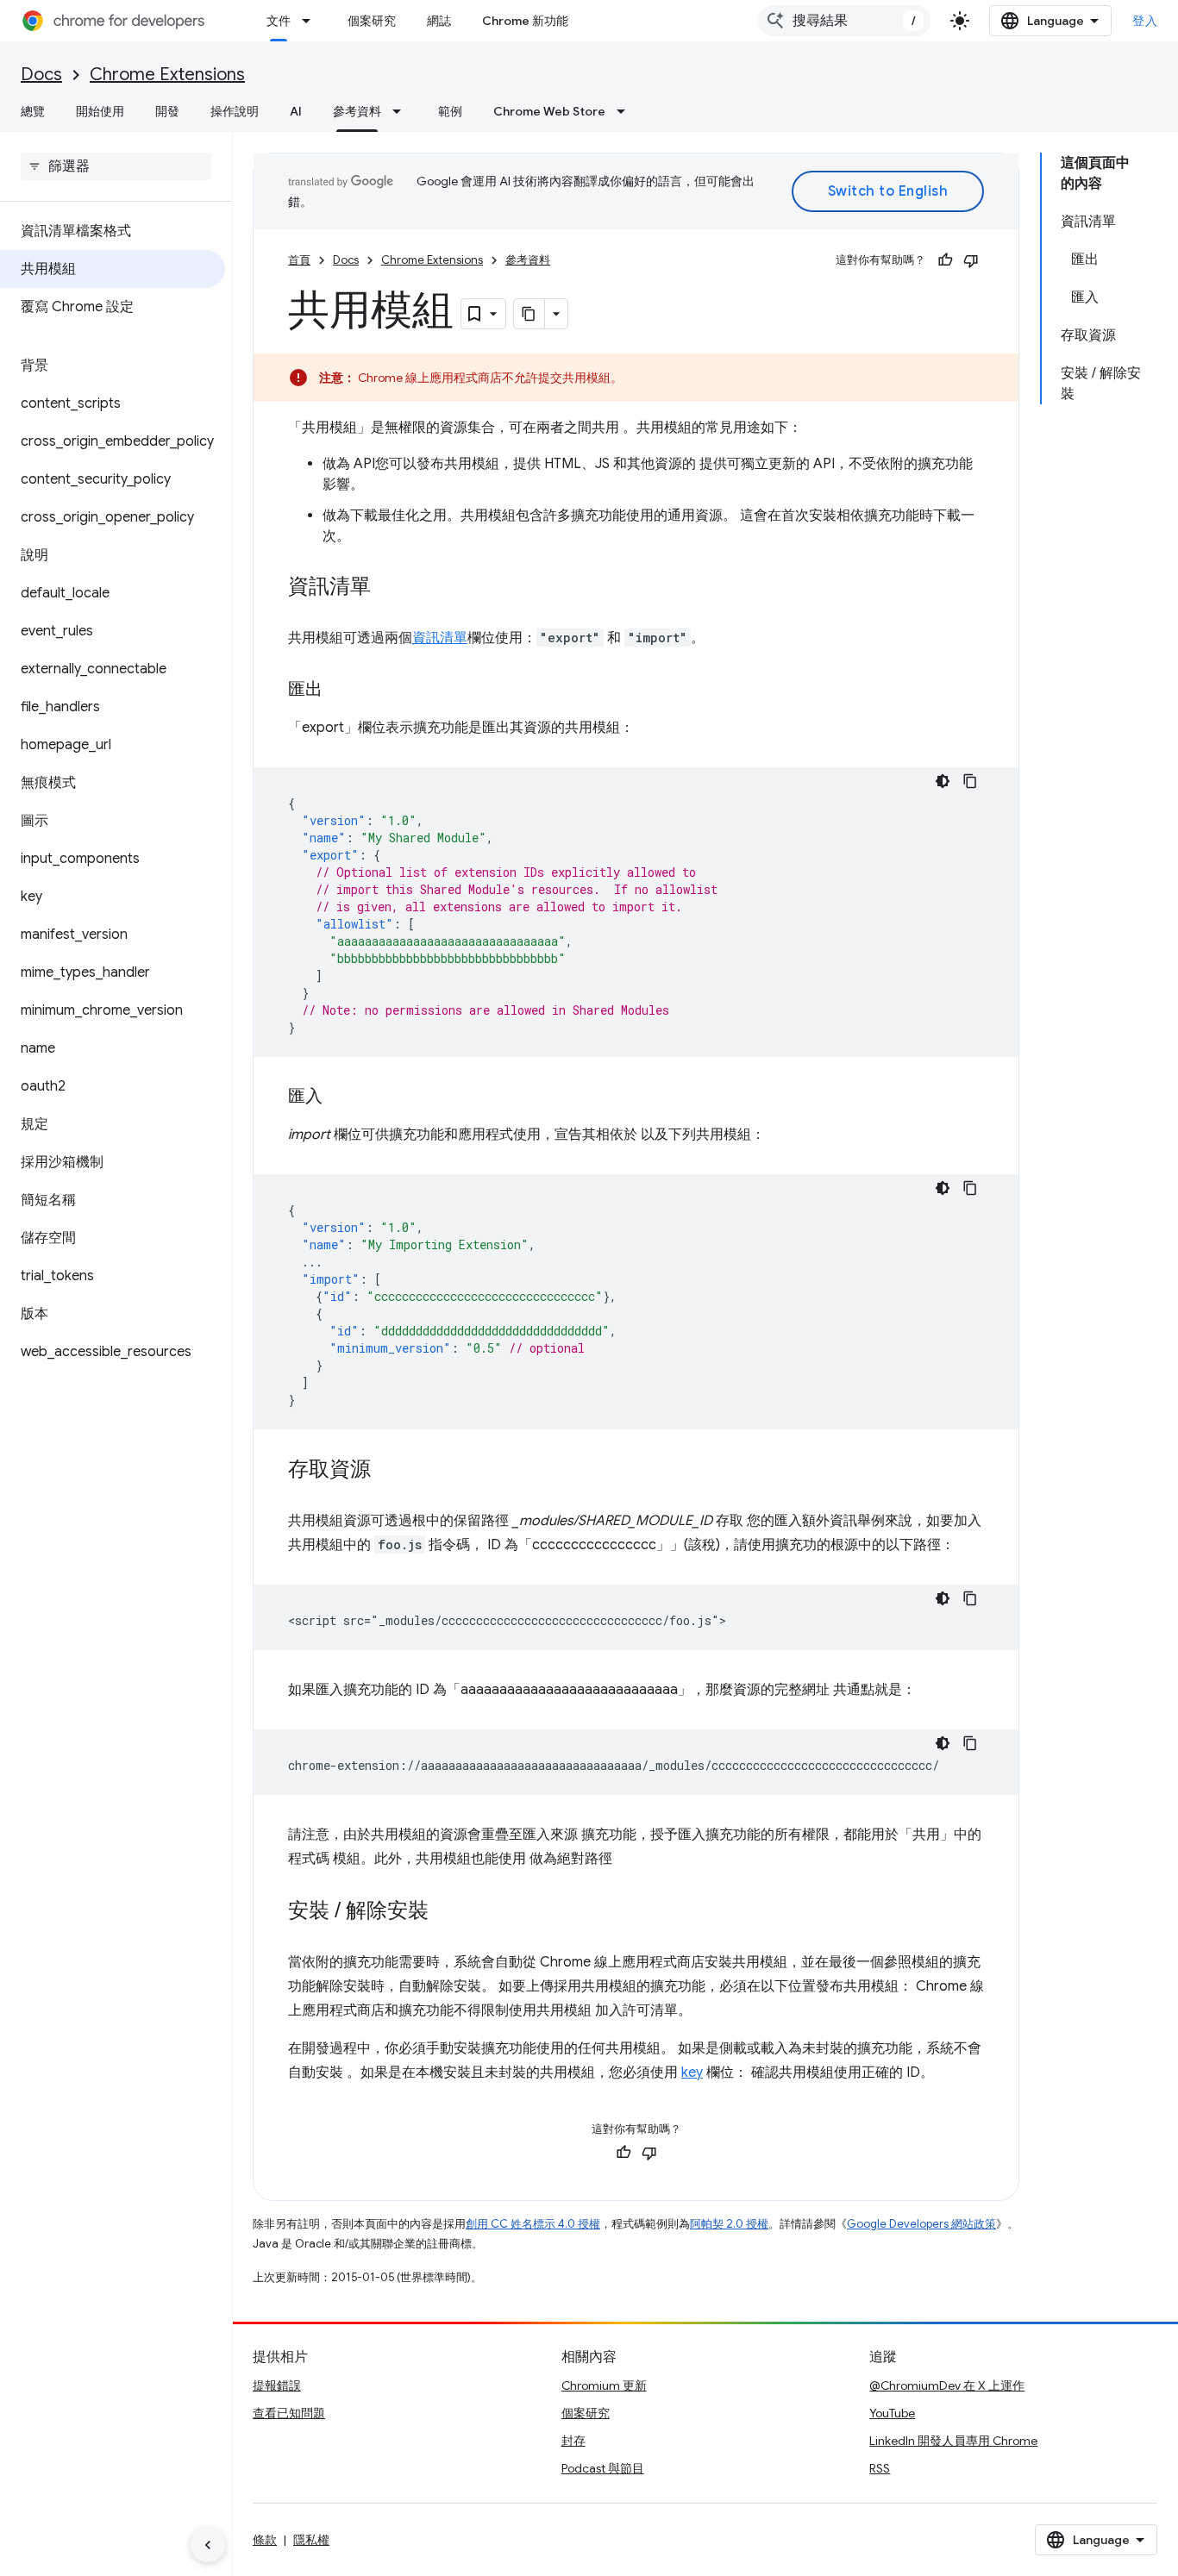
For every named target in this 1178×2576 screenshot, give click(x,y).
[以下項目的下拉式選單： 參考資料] (402, 111)
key (692, 2073)
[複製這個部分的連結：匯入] (340, 1097)
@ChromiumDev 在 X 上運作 (947, 2385)
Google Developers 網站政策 (921, 2224)
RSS (880, 2468)
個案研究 (372, 21)
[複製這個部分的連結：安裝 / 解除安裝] (446, 1912)
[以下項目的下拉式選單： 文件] (311, 21)
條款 (265, 2540)
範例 (450, 111)
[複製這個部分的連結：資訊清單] (388, 588)
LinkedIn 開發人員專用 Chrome (953, 2441)
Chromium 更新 (604, 2385)
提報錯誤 (277, 2385)
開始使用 (100, 111)
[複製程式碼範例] (970, 781)
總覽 (33, 111)
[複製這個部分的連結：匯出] (340, 691)
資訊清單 (440, 638)
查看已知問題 (289, 2413)
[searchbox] (116, 166)
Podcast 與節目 (603, 2468)
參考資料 (357, 111)
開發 (167, 111)
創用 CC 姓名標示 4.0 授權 (533, 2224)
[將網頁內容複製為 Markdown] (529, 314)
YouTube (892, 2413)
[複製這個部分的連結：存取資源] (388, 1471)
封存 (573, 2441)
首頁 (299, 260)
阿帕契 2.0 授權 (729, 2224)
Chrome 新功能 (525, 21)
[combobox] (844, 21)
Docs (41, 75)
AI (296, 111)
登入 (1145, 21)
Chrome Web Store (549, 111)
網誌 (439, 21)
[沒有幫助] (971, 260)
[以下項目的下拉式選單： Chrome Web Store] (626, 111)
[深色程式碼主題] (943, 781)
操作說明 (235, 111)
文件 (279, 21)
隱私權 (311, 2540)
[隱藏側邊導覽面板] (208, 2545)
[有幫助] (945, 260)
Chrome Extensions (167, 75)
